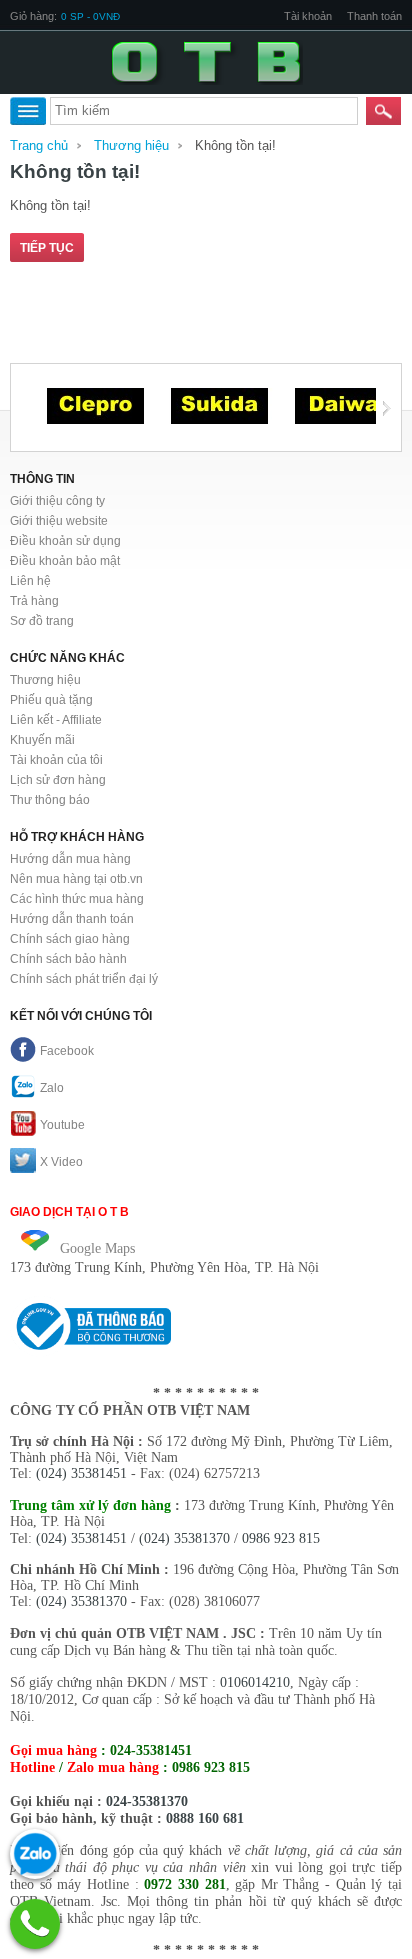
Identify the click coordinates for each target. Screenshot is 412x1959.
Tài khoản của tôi (56, 760)
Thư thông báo (50, 800)
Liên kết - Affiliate (56, 720)
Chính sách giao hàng (70, 939)
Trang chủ (39, 145)
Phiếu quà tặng (51, 700)
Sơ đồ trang (42, 621)
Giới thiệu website (59, 521)
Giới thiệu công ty (57, 501)
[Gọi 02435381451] (35, 1924)
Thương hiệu (131, 145)
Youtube (62, 1125)
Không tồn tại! (235, 145)
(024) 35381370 (184, 1538)
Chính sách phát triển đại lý (84, 979)
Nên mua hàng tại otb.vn (76, 879)
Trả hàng (34, 601)
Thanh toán (374, 16)
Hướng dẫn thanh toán (72, 919)
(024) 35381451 (81, 1473)
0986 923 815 (281, 1538)
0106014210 (255, 1682)
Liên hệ (30, 581)
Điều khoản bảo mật (65, 561)
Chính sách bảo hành (68, 959)
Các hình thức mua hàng (77, 899)
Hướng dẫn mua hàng (70, 859)
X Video (61, 1162)
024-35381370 (147, 1801)
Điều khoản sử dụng (65, 541)
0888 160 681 (205, 1818)
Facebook (67, 1051)
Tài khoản (308, 16)
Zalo (52, 1088)
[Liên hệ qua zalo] (35, 1854)
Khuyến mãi (42, 740)
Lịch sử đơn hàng (58, 780)
